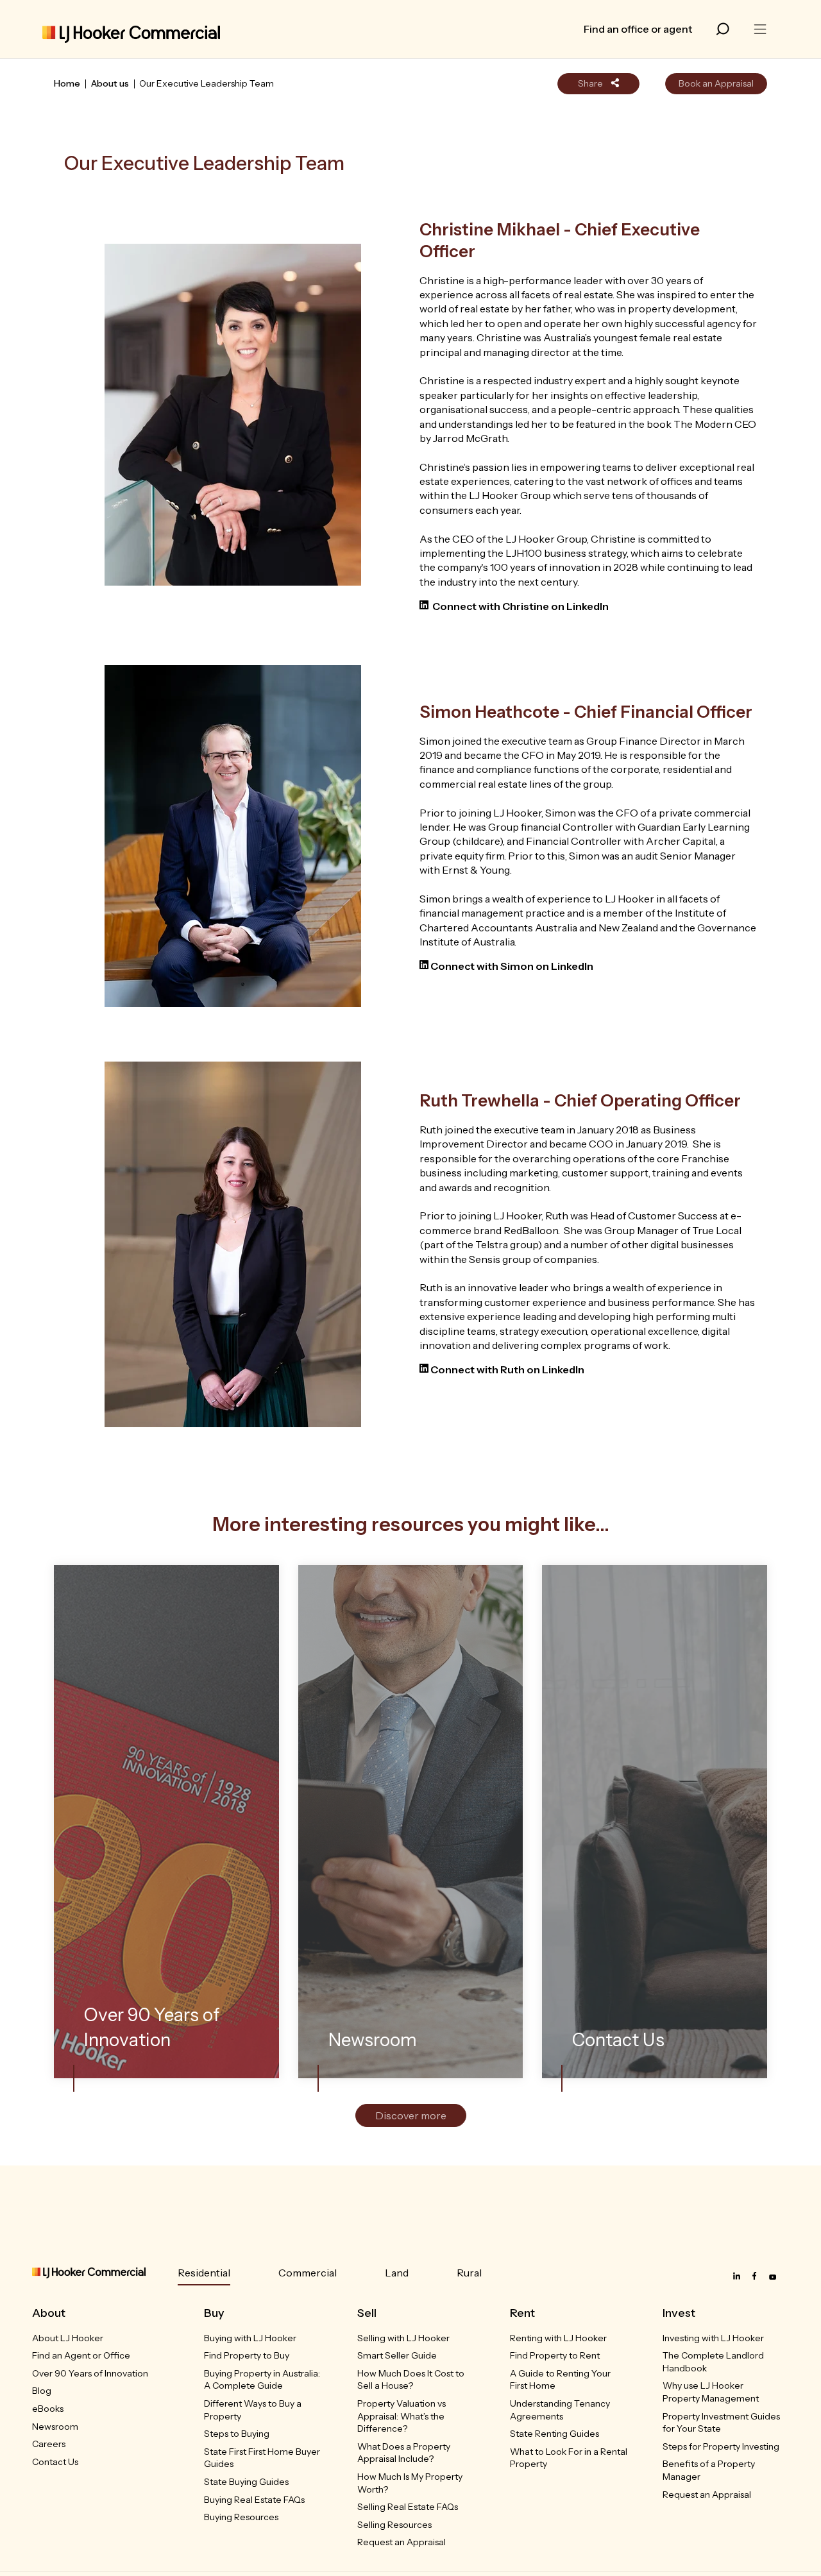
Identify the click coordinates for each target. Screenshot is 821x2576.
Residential (204, 2273)
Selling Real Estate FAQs (408, 2507)
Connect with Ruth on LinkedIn (508, 1369)
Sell (367, 2313)
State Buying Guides (246, 2482)
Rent (522, 2313)
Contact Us (55, 2462)
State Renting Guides (554, 2434)
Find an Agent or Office (81, 2355)
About (49, 2313)
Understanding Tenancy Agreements (560, 2410)
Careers (49, 2444)
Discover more (411, 2115)
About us (110, 83)
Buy (214, 2313)
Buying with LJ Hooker (250, 2338)
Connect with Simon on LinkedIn (513, 966)
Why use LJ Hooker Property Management (711, 2392)
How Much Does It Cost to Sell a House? (411, 2380)
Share (591, 83)
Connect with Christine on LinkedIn (521, 606)
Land (397, 2273)
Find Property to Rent (555, 2355)
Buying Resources (241, 2517)
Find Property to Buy (247, 2355)
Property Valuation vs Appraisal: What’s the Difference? (402, 2416)
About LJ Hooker (68, 2338)
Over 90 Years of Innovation (90, 2373)
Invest (679, 2313)
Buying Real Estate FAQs (254, 2500)
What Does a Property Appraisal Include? (404, 2453)
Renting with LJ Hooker (558, 2338)
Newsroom (55, 2427)
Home (67, 83)
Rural (469, 2273)
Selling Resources (394, 2525)
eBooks (48, 2409)
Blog (42, 2391)
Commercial (308, 2273)
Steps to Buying (237, 2434)
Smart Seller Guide (397, 2355)
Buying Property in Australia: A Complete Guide (262, 2380)
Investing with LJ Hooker (713, 2338)
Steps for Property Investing (721, 2446)
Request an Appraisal (402, 2542)
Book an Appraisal (716, 83)
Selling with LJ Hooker (403, 2338)
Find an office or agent (638, 29)
